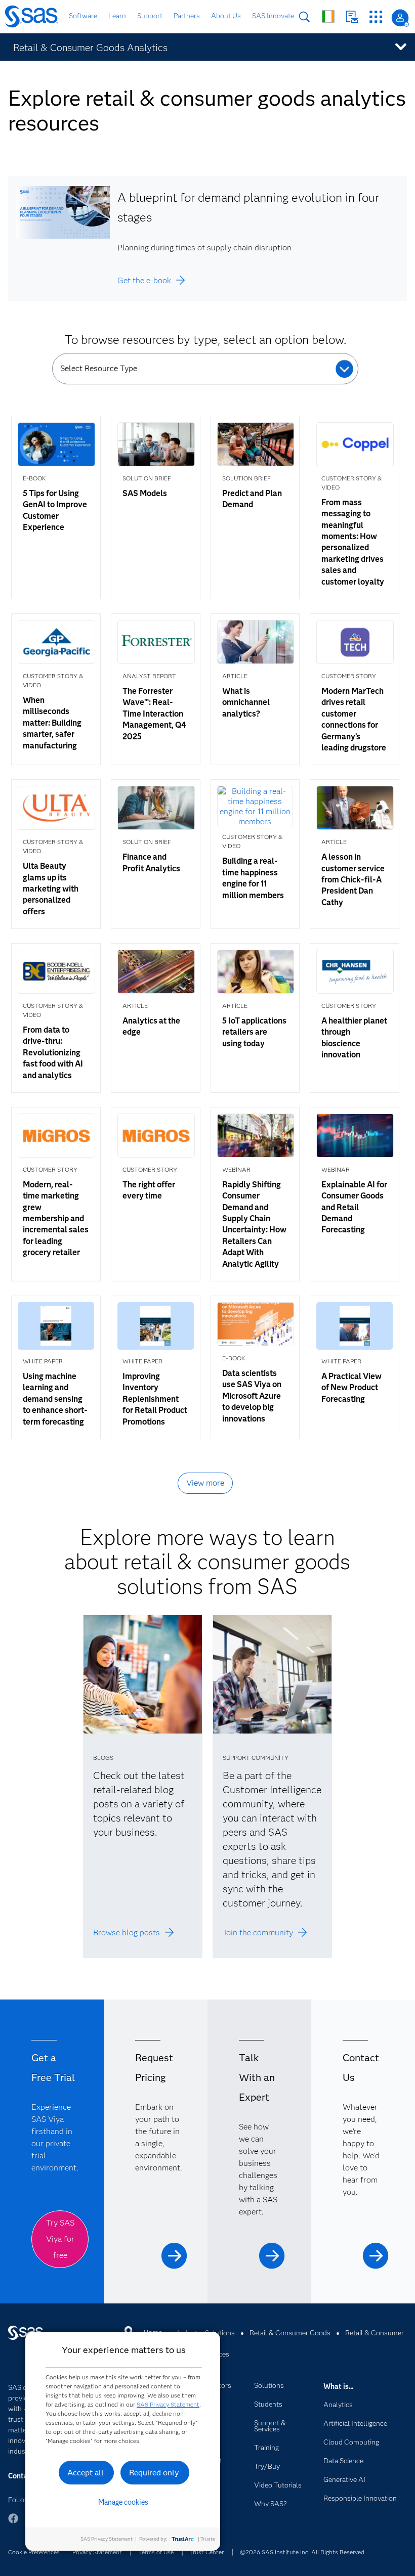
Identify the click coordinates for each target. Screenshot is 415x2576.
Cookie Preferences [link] (34, 2552)
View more (205, 1483)
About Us (226, 16)
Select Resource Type (99, 368)
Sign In (400, 18)
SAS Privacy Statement (168, 2404)
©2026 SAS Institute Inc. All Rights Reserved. (303, 2552)
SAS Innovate (273, 16)
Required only (154, 2473)
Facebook (13, 2523)
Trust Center (206, 2552)
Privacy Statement (97, 2552)
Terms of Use (156, 2552)
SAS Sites (376, 17)
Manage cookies (123, 2502)
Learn (117, 16)
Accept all (86, 2473)
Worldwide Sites (328, 16)
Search (304, 17)
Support (150, 16)
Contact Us (352, 17)
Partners (187, 16)
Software (83, 16)
